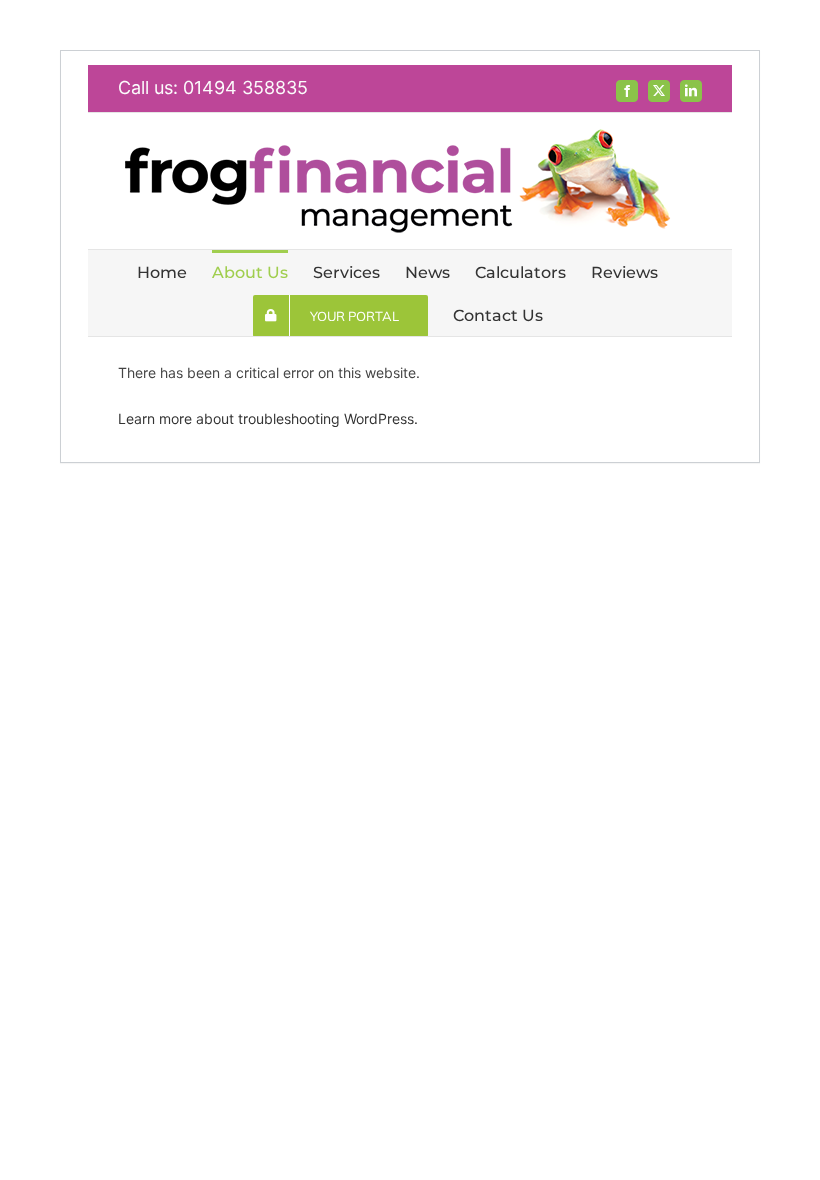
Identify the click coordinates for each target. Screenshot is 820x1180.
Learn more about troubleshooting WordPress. (268, 418)
